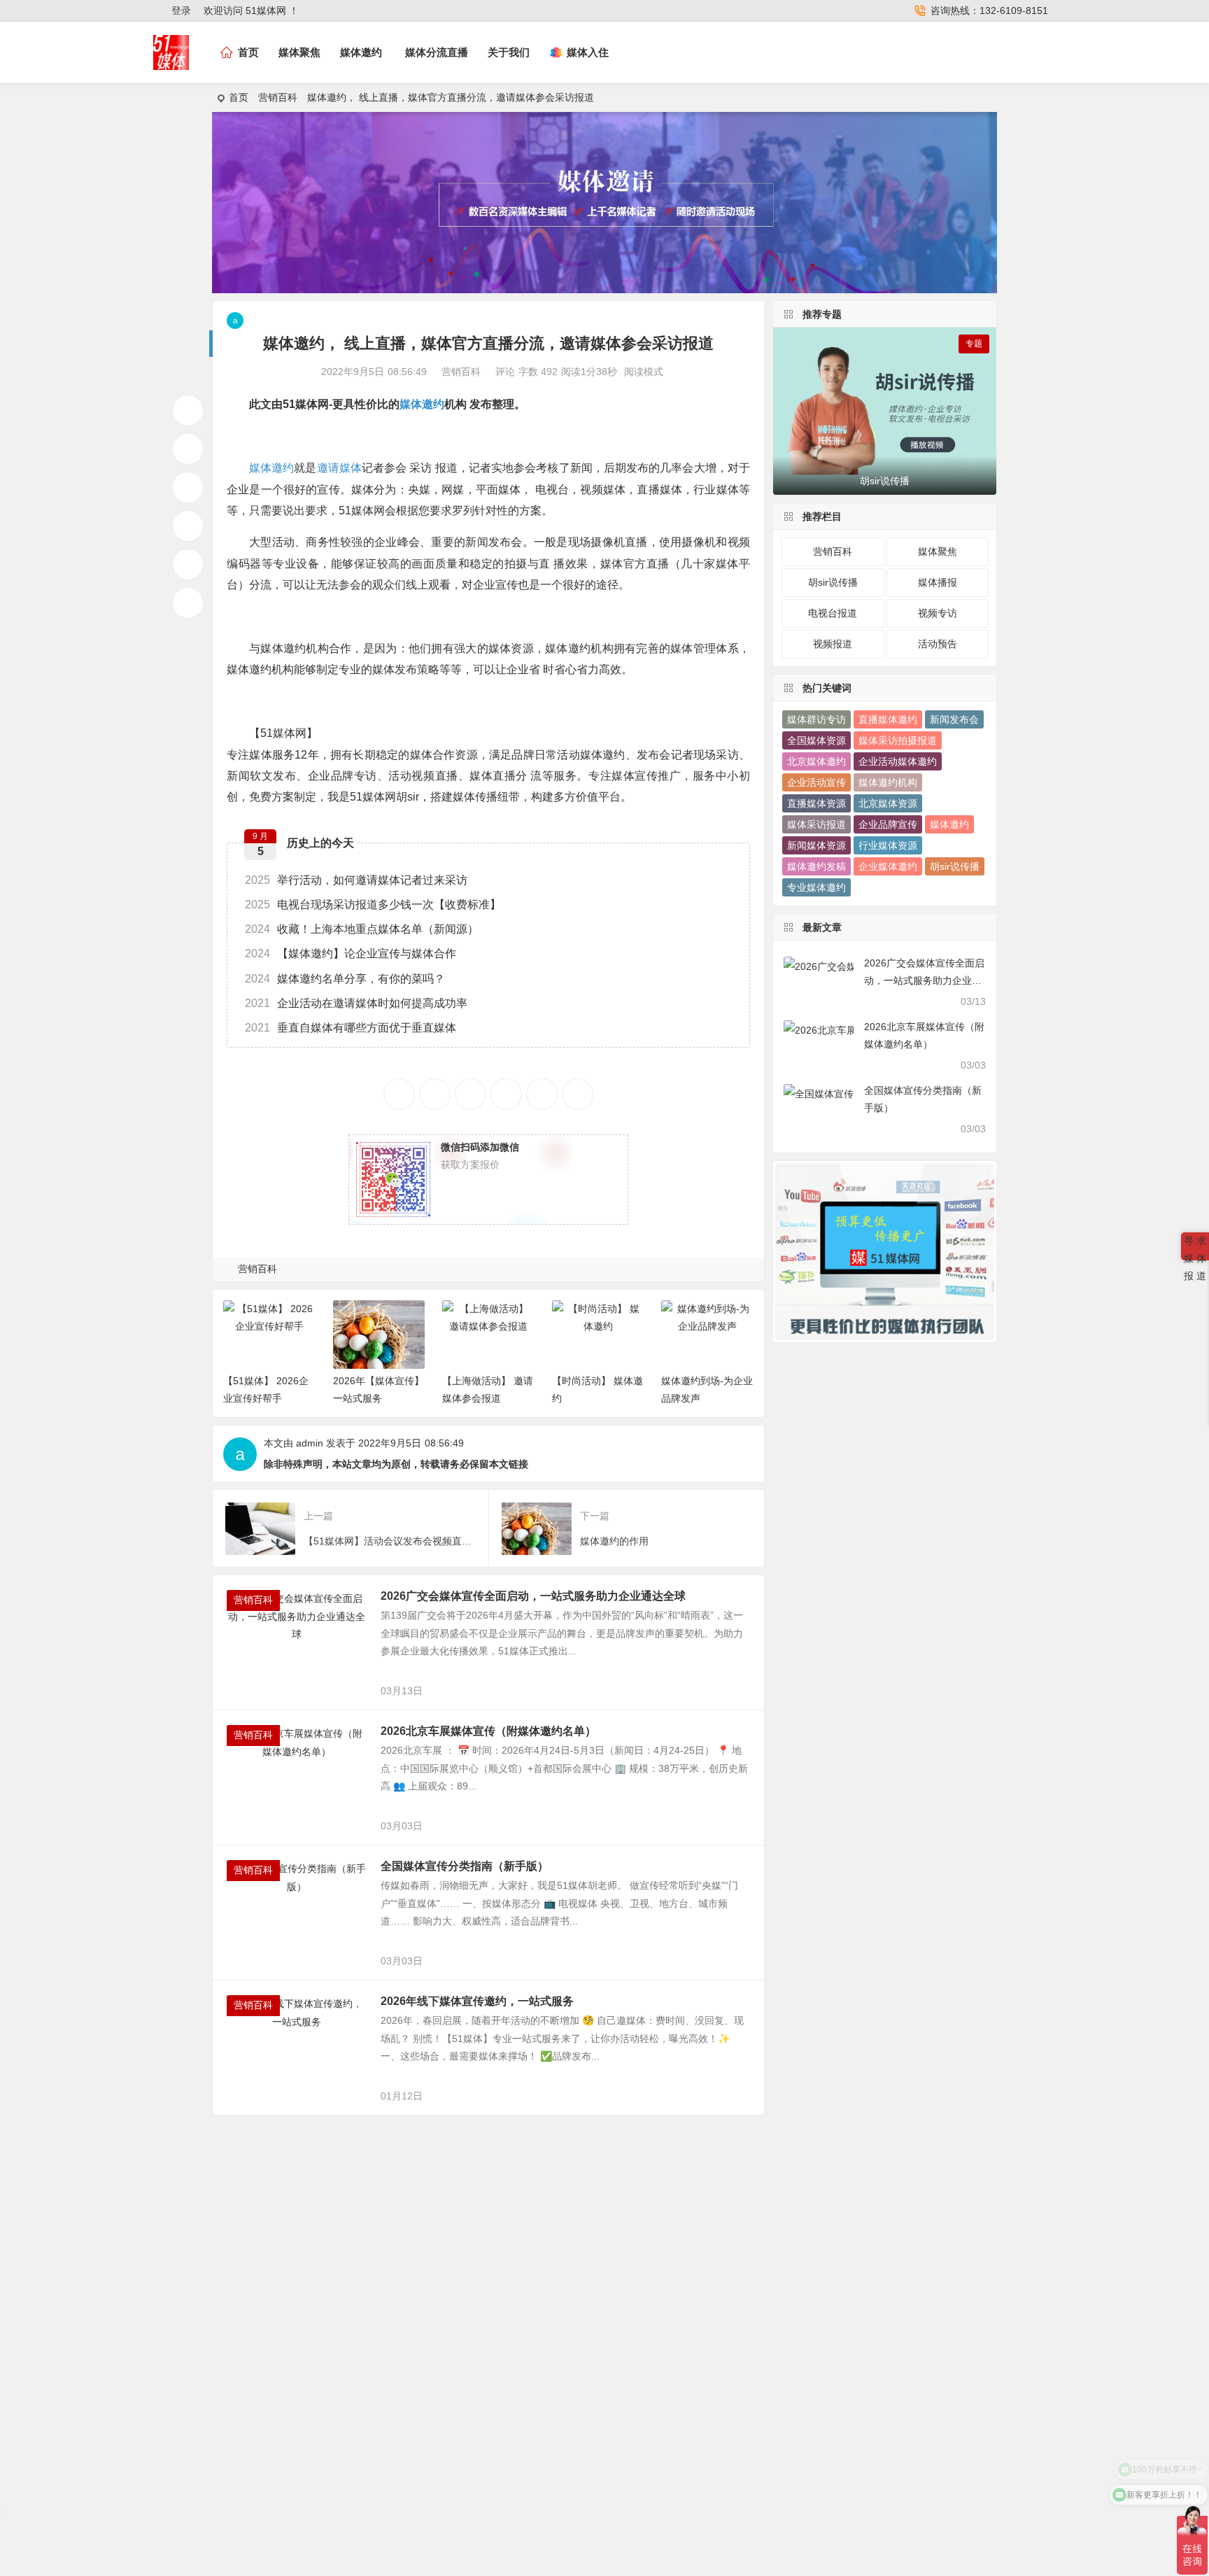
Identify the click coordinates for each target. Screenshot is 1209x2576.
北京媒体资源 (888, 803)
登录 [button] (181, 10)
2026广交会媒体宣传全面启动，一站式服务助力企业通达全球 (533, 1596)
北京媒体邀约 (816, 761)
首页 (239, 97)
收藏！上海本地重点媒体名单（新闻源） (362, 929)
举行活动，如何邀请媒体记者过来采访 (356, 880)
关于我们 (509, 52)
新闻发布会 (954, 719)
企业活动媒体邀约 (898, 761)
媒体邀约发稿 (816, 866)
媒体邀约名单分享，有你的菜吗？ (345, 979)
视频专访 (938, 613)
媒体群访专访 (816, 719)
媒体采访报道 (816, 824)
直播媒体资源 (816, 803)
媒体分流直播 (437, 52)
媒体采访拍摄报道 (898, 740)
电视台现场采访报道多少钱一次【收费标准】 (373, 905)
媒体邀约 (361, 52)
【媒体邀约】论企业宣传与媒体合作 (351, 953)
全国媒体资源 (816, 740)
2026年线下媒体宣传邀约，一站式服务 (477, 2001)
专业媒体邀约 (816, 887)
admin (310, 1443)
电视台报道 (833, 613)
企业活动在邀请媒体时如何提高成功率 (356, 1003)
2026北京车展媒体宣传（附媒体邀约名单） (488, 1731)
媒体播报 (938, 582)
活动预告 (938, 644)
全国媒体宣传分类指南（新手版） (465, 1866)
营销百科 (278, 97)
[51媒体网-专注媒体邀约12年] (171, 64)
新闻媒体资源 (816, 845)
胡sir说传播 (833, 582)
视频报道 (833, 644)
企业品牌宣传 (888, 824)
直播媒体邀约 (888, 719)
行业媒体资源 (888, 845)
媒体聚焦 (299, 52)
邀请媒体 (339, 468)
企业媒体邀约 (888, 866)
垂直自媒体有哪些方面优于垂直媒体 (351, 1028)
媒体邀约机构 (888, 782)
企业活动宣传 (816, 782)
